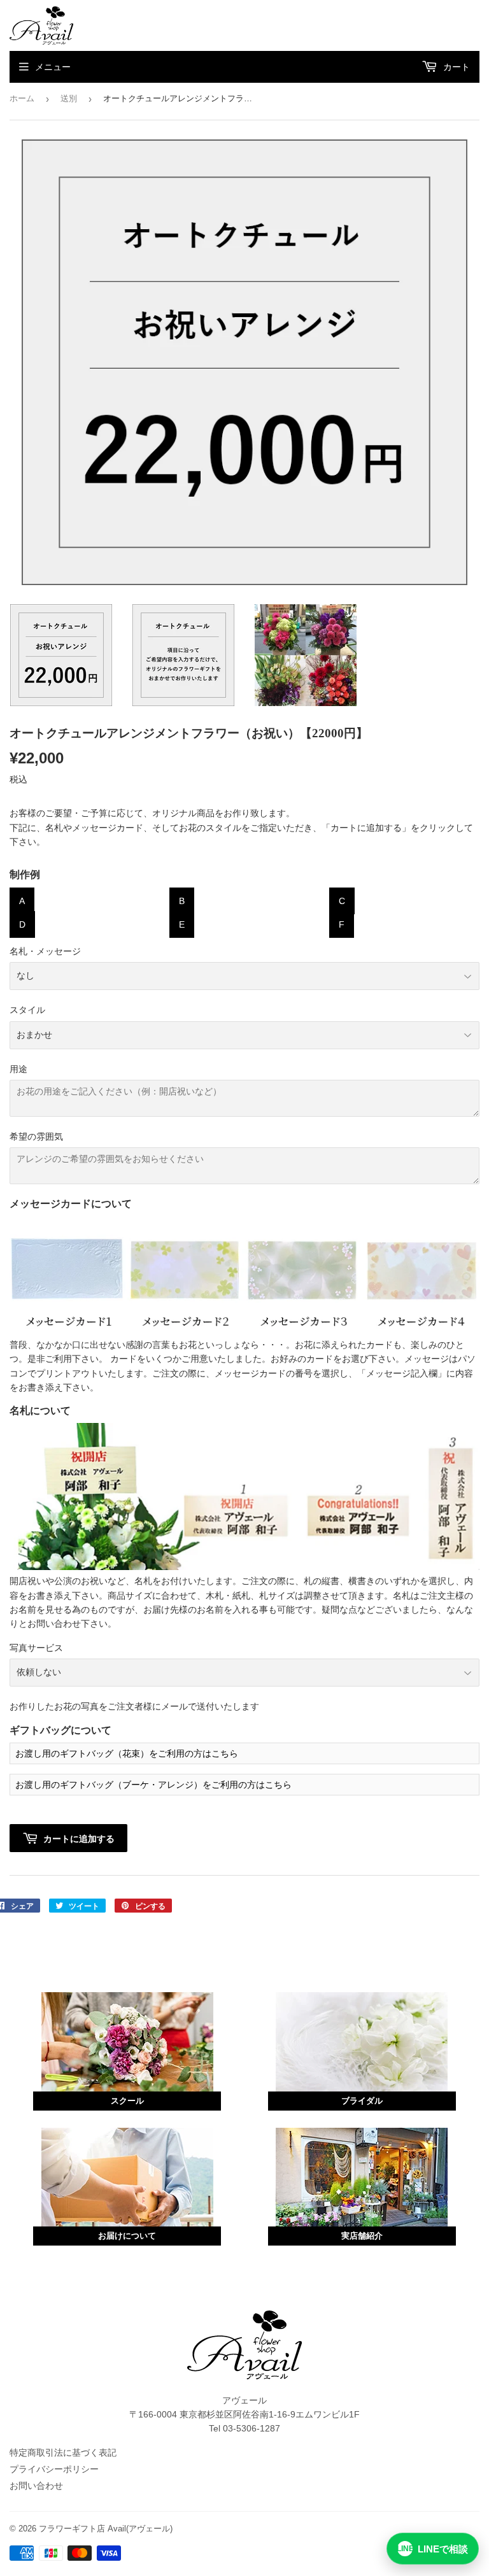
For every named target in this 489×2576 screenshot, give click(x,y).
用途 (18, 1069)
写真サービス (36, 1648)
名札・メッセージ (45, 951)
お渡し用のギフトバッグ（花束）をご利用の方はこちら (127, 1753)
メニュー (53, 67)
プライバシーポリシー (54, 2469)
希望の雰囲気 (36, 1136)
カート (455, 67)
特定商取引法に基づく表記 (63, 2452)
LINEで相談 (433, 2549)
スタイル (27, 1010)
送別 (69, 98)
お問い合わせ (36, 2486)
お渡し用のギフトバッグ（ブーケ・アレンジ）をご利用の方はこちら (153, 1785)
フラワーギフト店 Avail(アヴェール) (106, 2529)
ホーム (22, 98)
